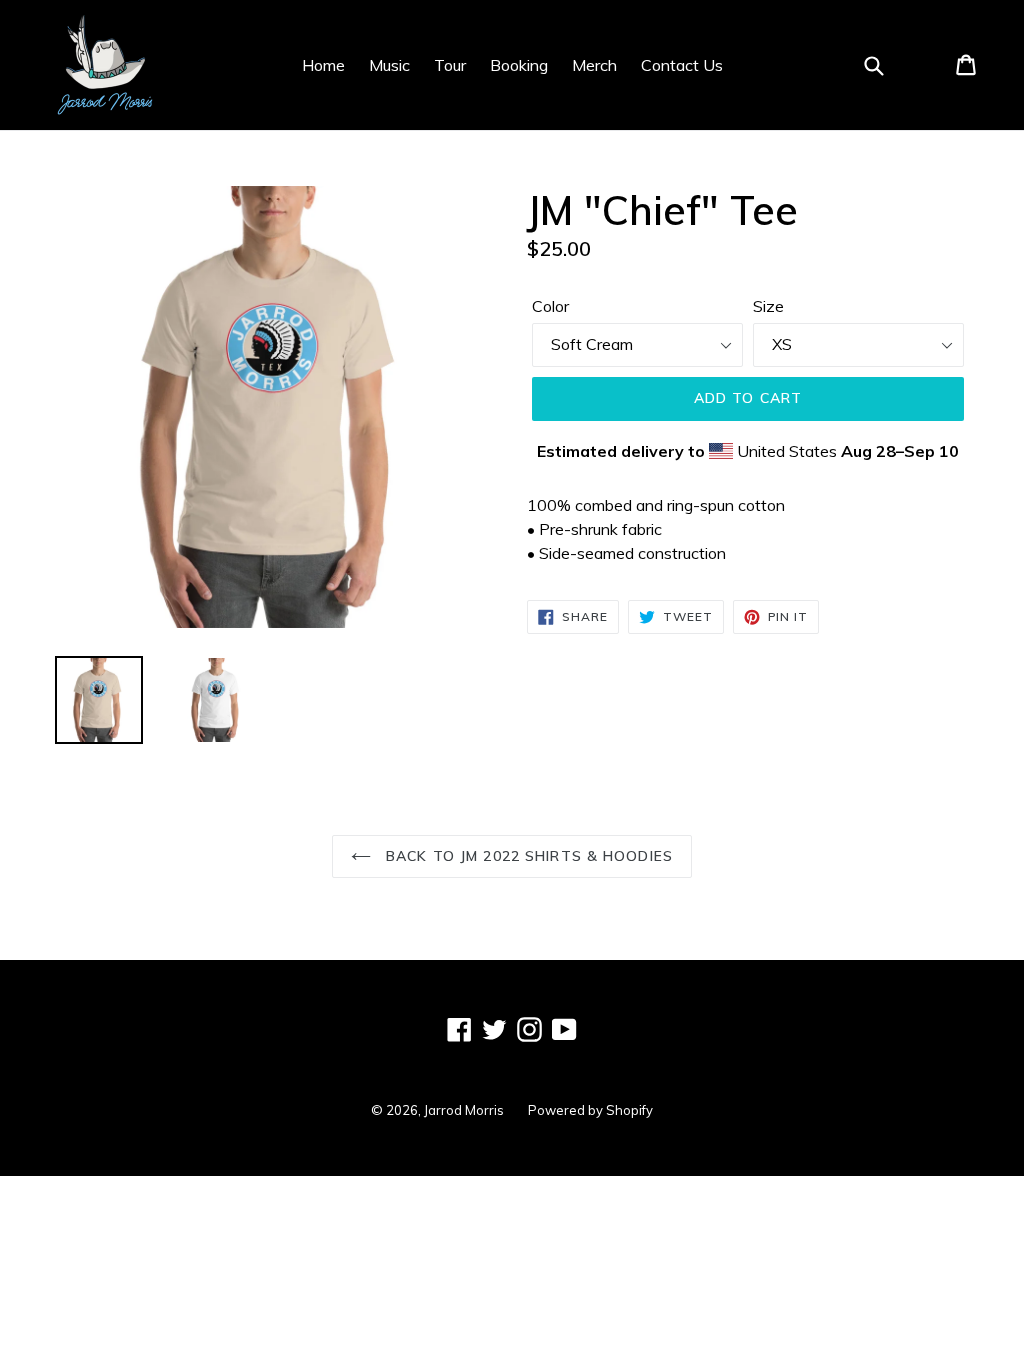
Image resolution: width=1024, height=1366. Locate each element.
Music (389, 65)
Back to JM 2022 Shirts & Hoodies (527, 856)
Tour (450, 65)
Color (550, 306)
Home (323, 65)
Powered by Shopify (590, 1110)
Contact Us (682, 65)
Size (768, 306)
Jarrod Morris (464, 1110)
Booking (519, 65)
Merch (594, 65)
